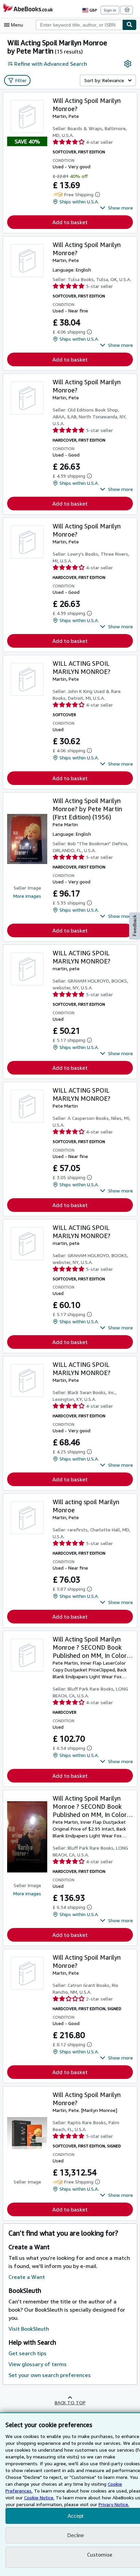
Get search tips (28, 2353)
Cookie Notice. (39, 2497)
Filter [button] (21, 80)
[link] (128, 64)
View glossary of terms (38, 2364)
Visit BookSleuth (29, 2329)
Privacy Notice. (114, 2504)
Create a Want (27, 2277)
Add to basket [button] (70, 222)
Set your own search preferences (50, 2375)
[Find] (129, 25)
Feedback (135, 925)
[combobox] (79, 25)
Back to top (70, 2402)
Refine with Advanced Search (51, 64)
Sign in (110, 10)
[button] (116, 208)
